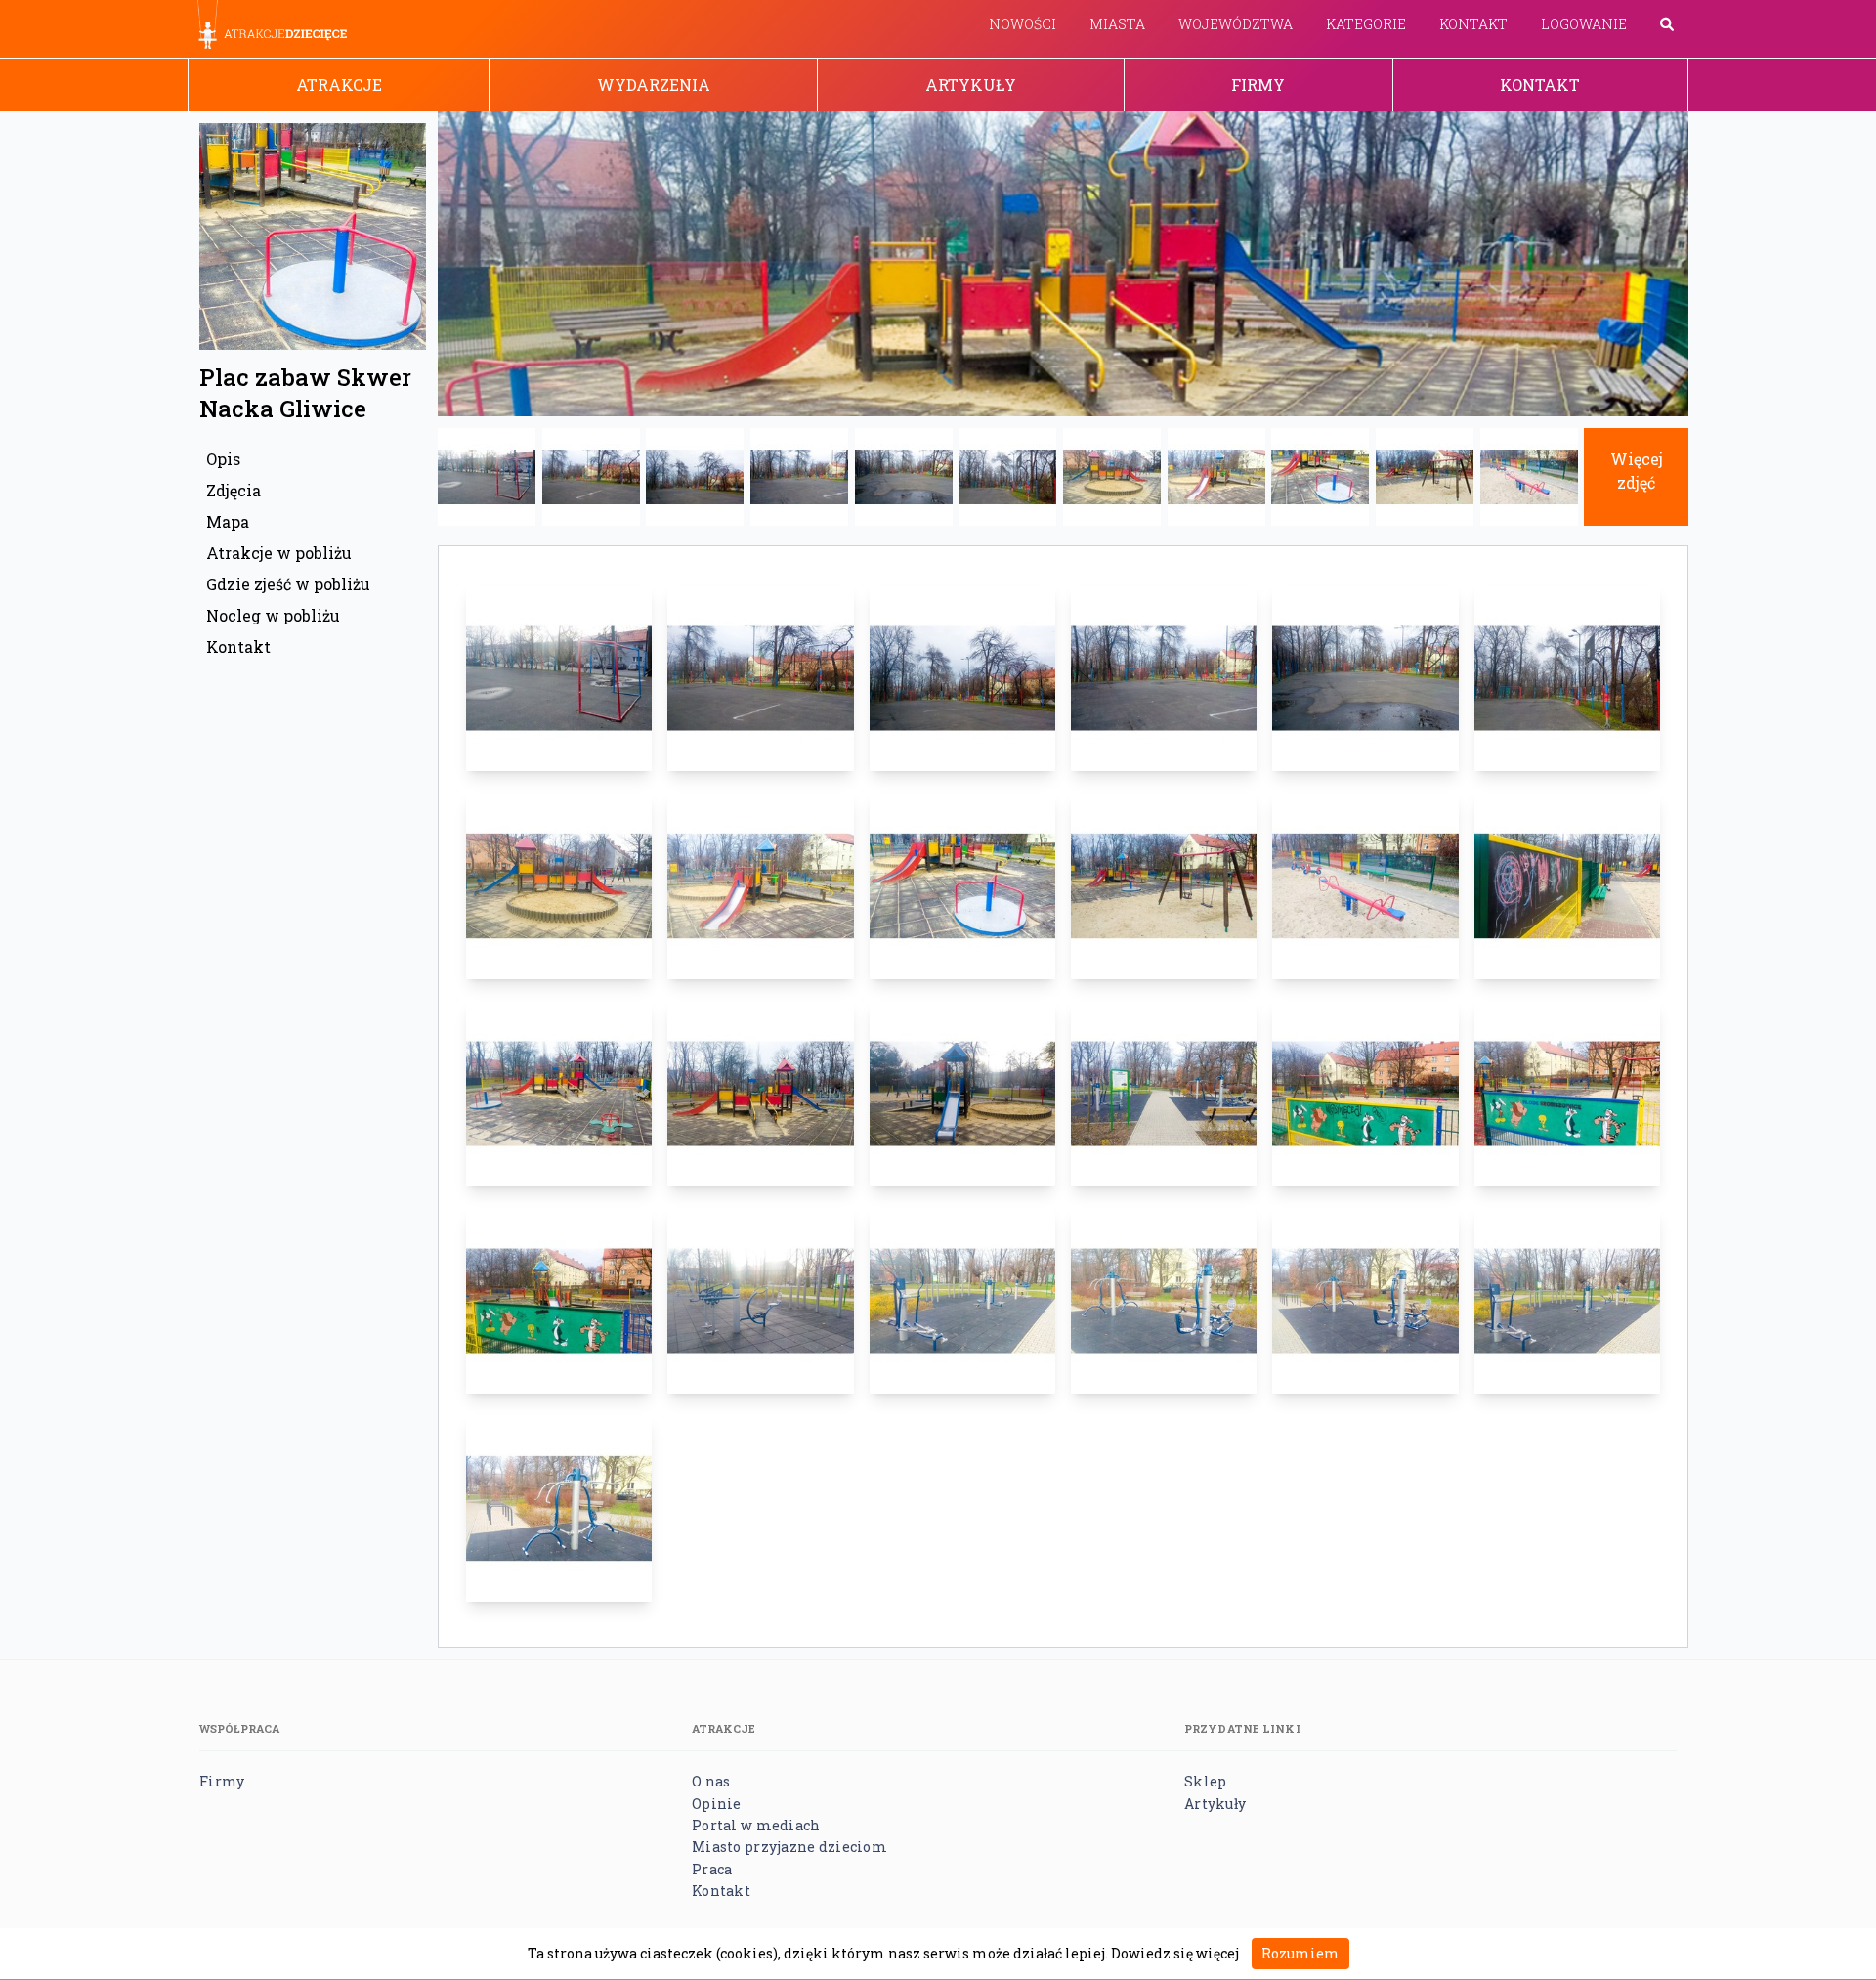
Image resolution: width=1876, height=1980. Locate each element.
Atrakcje (339, 85)
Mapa (228, 521)
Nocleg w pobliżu (273, 615)
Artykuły (971, 85)
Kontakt (1473, 24)
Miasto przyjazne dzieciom (789, 1847)
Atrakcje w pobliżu (279, 553)
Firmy (1258, 85)
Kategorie (1366, 24)
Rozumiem (1300, 1953)
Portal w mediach (756, 1825)
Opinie (717, 1804)
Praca (712, 1869)
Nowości (1023, 24)
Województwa (1236, 24)
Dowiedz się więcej (1175, 1953)
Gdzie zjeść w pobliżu (288, 584)
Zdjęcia (234, 490)
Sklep (1205, 1781)
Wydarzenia (654, 85)
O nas (711, 1781)
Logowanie (1584, 24)
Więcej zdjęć (1637, 471)
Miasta (1117, 24)
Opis (223, 459)
